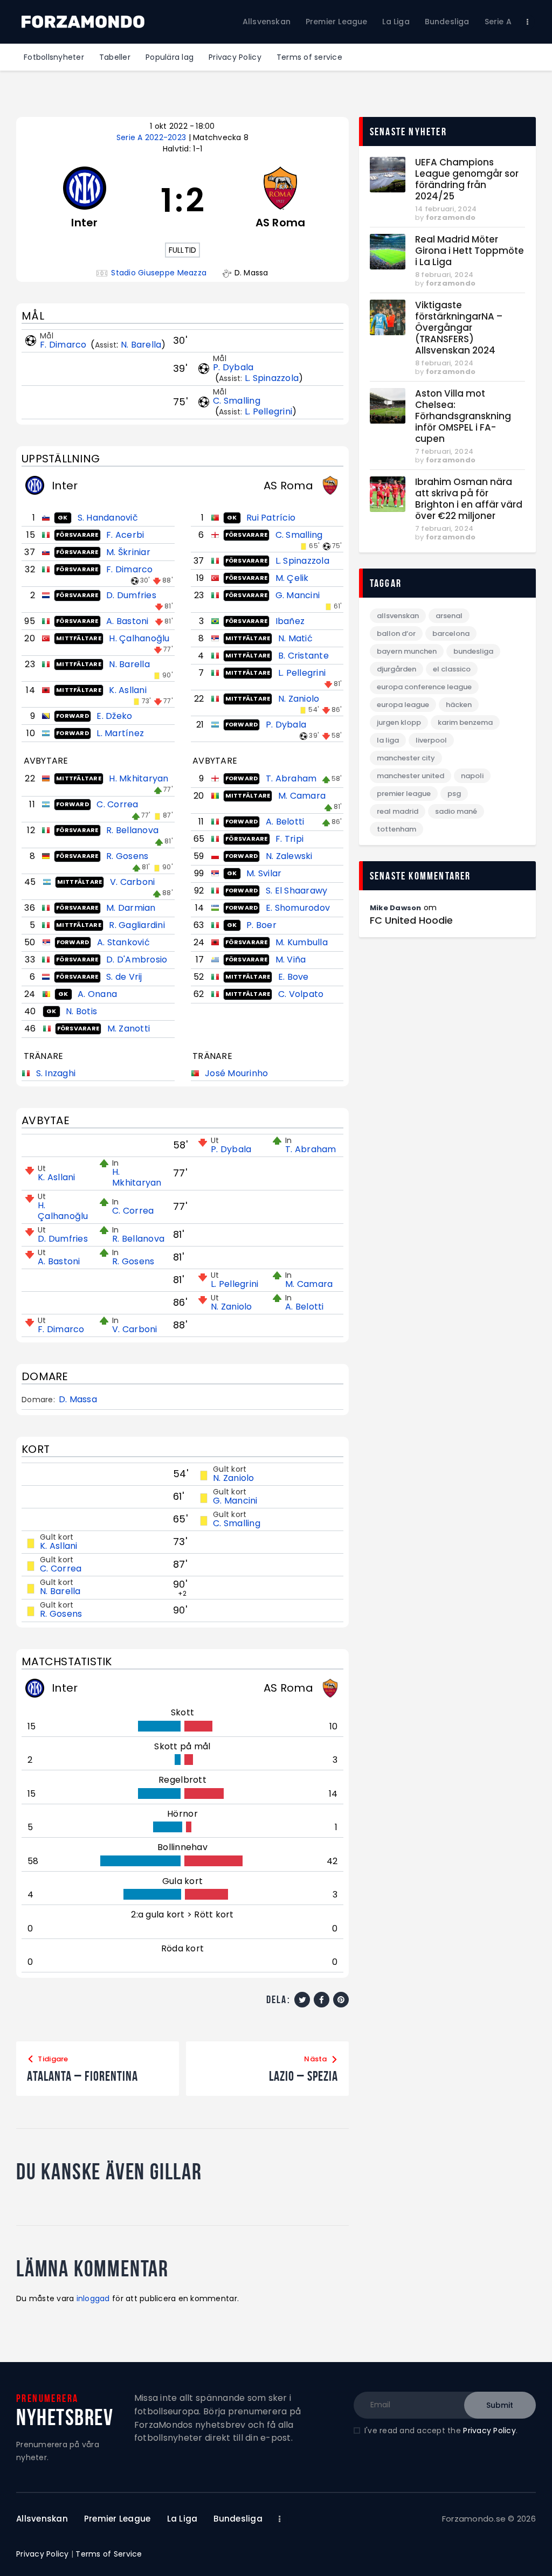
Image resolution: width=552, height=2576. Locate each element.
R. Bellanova (132, 830)
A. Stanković (123, 942)
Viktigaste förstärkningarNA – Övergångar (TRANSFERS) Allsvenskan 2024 (459, 328)
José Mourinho (236, 1073)
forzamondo (451, 217)
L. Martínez (120, 733)
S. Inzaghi (56, 1073)
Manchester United (410, 776)
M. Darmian (131, 908)
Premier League (404, 794)
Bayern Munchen (407, 651)
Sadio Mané (456, 811)
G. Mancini (298, 595)
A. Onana (97, 994)
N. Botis (81, 1011)
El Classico (452, 669)
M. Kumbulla (302, 942)
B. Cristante (303, 656)
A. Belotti (285, 822)
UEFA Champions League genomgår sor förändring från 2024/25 (467, 179)
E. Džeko (114, 716)
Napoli (472, 776)
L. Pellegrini (268, 411)
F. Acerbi (125, 535)
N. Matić (295, 638)
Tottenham (396, 829)
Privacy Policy (489, 2430)
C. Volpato (301, 994)
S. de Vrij (124, 977)
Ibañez (290, 621)
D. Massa (78, 1400)
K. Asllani (128, 690)
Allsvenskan (398, 616)
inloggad (93, 2298)
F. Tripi (289, 839)
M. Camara (302, 796)
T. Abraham (291, 778)
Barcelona (451, 633)
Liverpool (431, 740)
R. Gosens (127, 856)
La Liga (388, 740)
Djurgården (396, 669)
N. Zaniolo (299, 699)
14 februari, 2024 (446, 209)
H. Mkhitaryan (139, 778)
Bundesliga (473, 651)
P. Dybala (233, 367)
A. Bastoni (127, 621)
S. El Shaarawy (297, 891)
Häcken (459, 705)
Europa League (403, 705)
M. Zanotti (129, 1029)
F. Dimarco (64, 345)
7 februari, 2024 (444, 451)
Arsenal (449, 616)
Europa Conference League (424, 687)
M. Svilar (264, 873)
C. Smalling (237, 401)
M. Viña (291, 960)
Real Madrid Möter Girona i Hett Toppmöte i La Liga (470, 251)
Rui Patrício (271, 518)
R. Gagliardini (137, 925)
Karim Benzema (465, 722)
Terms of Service (109, 2554)
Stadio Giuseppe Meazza (159, 273)
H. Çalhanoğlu (139, 638)
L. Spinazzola (272, 378)
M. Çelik (292, 578)
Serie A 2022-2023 (153, 137)
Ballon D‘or (396, 633)
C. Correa (117, 804)
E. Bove (294, 977)
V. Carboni (133, 882)
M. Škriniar (128, 552)
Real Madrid (398, 811)
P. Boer (261, 925)
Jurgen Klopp (399, 722)
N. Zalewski (289, 856)
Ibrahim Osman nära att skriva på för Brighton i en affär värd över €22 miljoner (469, 499)
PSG (454, 794)
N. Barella (141, 345)
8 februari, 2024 (444, 275)
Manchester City (406, 758)
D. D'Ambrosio (137, 960)
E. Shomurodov (298, 908)
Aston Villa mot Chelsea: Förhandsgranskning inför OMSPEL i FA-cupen (463, 416)
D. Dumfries (131, 595)
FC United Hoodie (411, 920)
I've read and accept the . (441, 2430)
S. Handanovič (108, 518)
